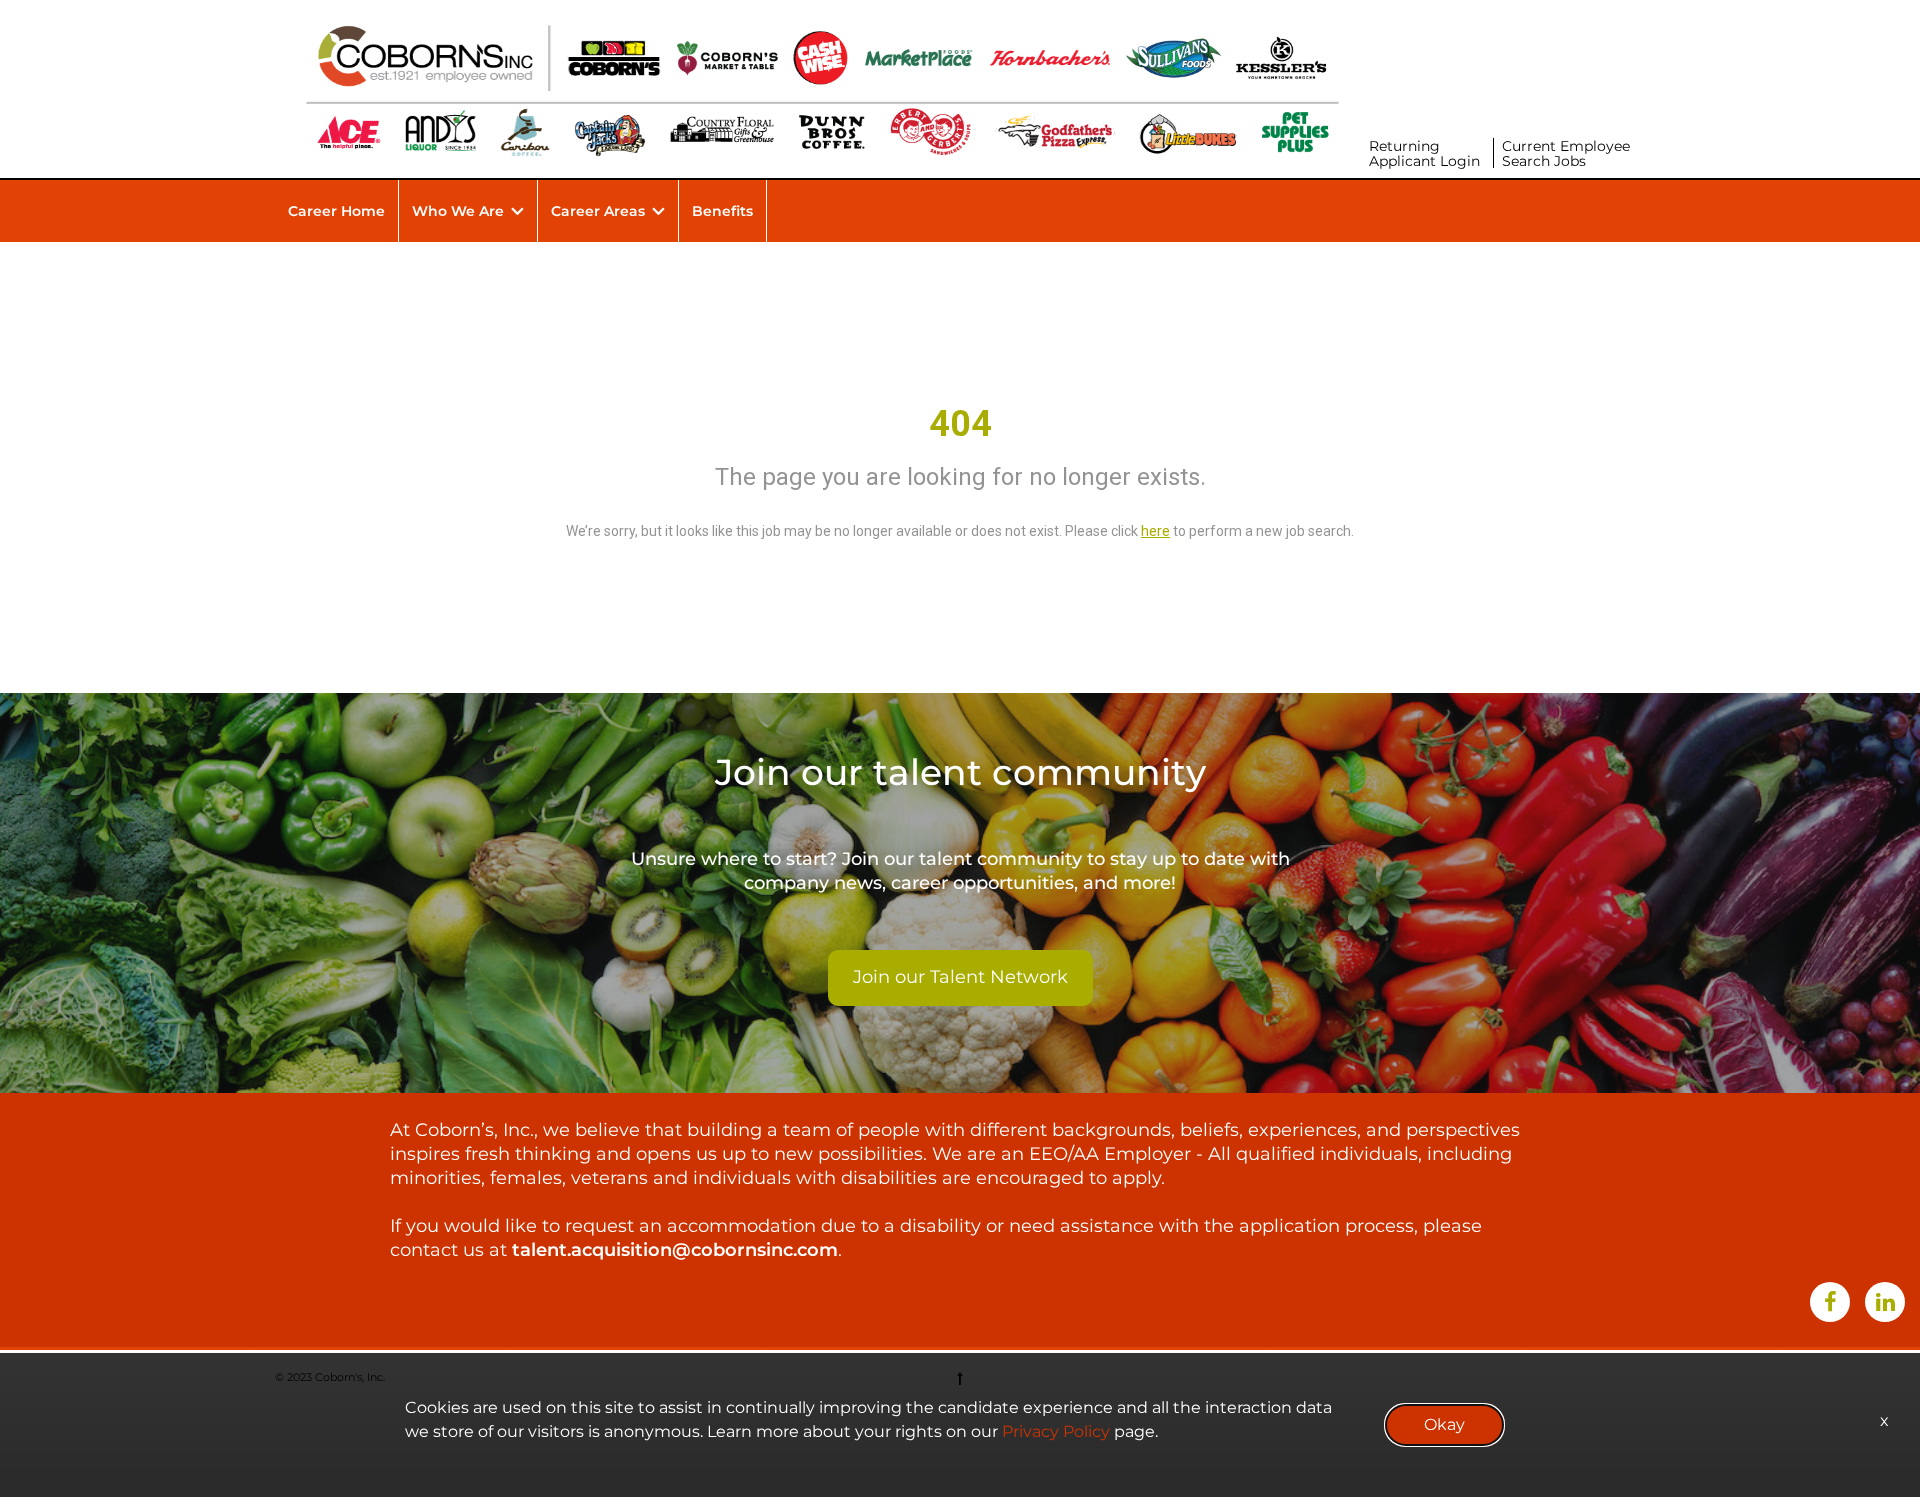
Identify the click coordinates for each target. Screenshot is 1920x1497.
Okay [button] (1444, 1424)
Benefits (722, 211)
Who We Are (458, 211)
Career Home (336, 211)
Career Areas (598, 211)
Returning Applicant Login (1424, 153)
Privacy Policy (1056, 1431)
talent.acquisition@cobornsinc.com (675, 1250)
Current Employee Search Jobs (1566, 153)
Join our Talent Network (960, 977)
